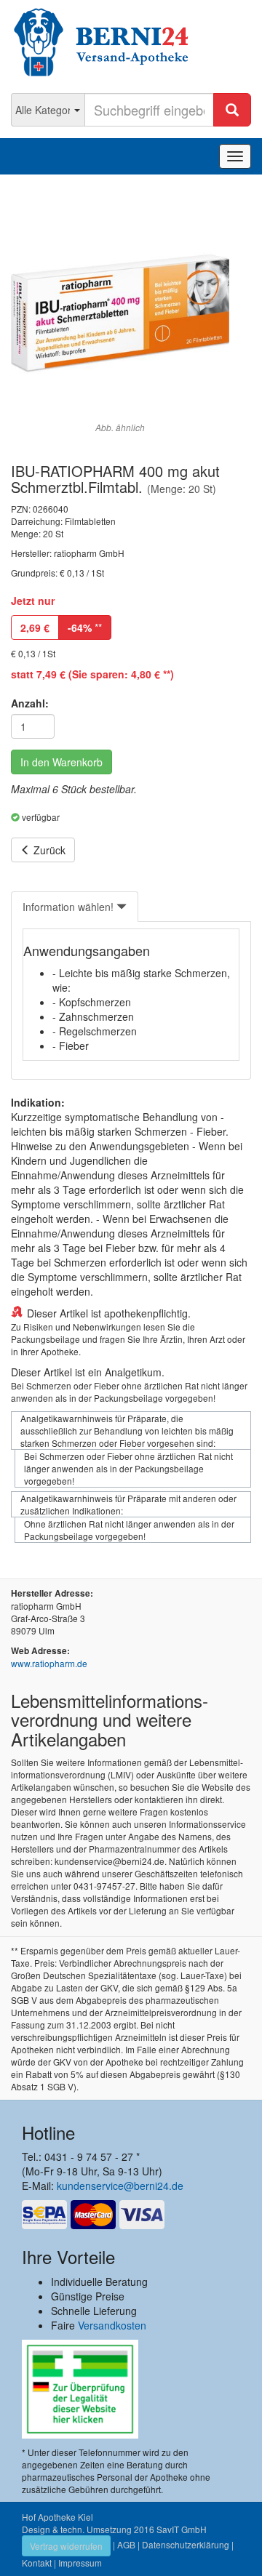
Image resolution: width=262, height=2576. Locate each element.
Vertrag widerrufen (66, 2546)
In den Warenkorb (61, 762)
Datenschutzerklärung (186, 2544)
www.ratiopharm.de (49, 1663)
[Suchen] (232, 110)
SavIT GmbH (182, 2529)
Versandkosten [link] (112, 2325)
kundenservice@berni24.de (120, 2186)
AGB (126, 2544)
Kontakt (37, 2563)
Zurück (48, 850)
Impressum (80, 2563)
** (85, 627)
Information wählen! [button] (70, 907)
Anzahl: (30, 703)
